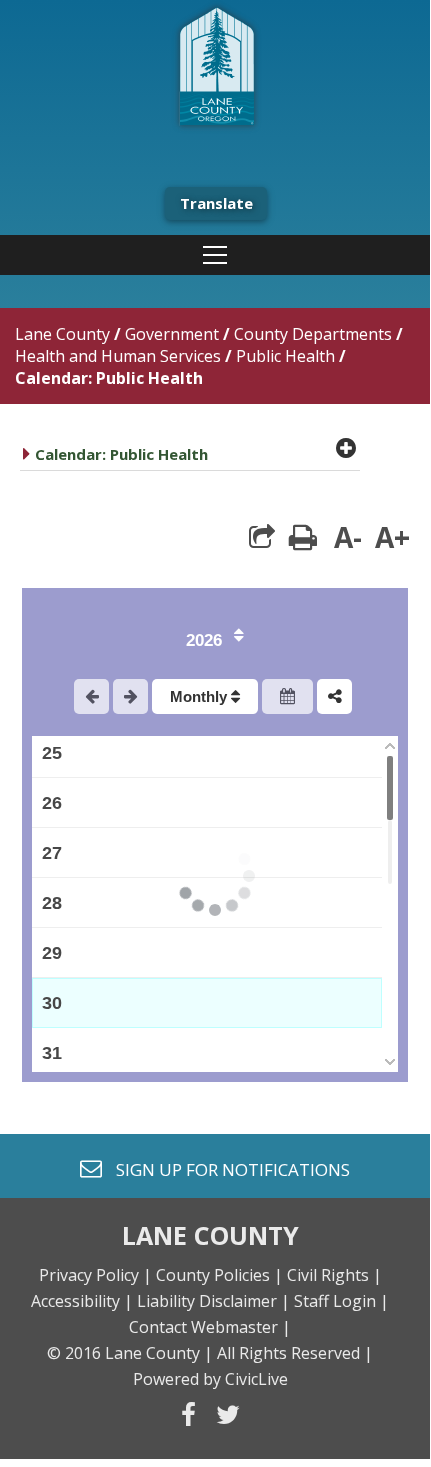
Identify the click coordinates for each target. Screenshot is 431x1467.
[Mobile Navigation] (215, 255)
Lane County (62, 334)
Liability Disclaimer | (213, 1301)
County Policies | (219, 1275)
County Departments (313, 334)
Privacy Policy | (95, 1275)
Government (172, 334)
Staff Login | (341, 1301)
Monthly (200, 696)
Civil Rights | (334, 1275)
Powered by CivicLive (210, 1379)
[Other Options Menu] (334, 696)
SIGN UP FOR (225, 1168)
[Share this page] (262, 537)
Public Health (285, 356)
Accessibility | (82, 1301)
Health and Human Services (118, 356)
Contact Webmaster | (210, 1327)
